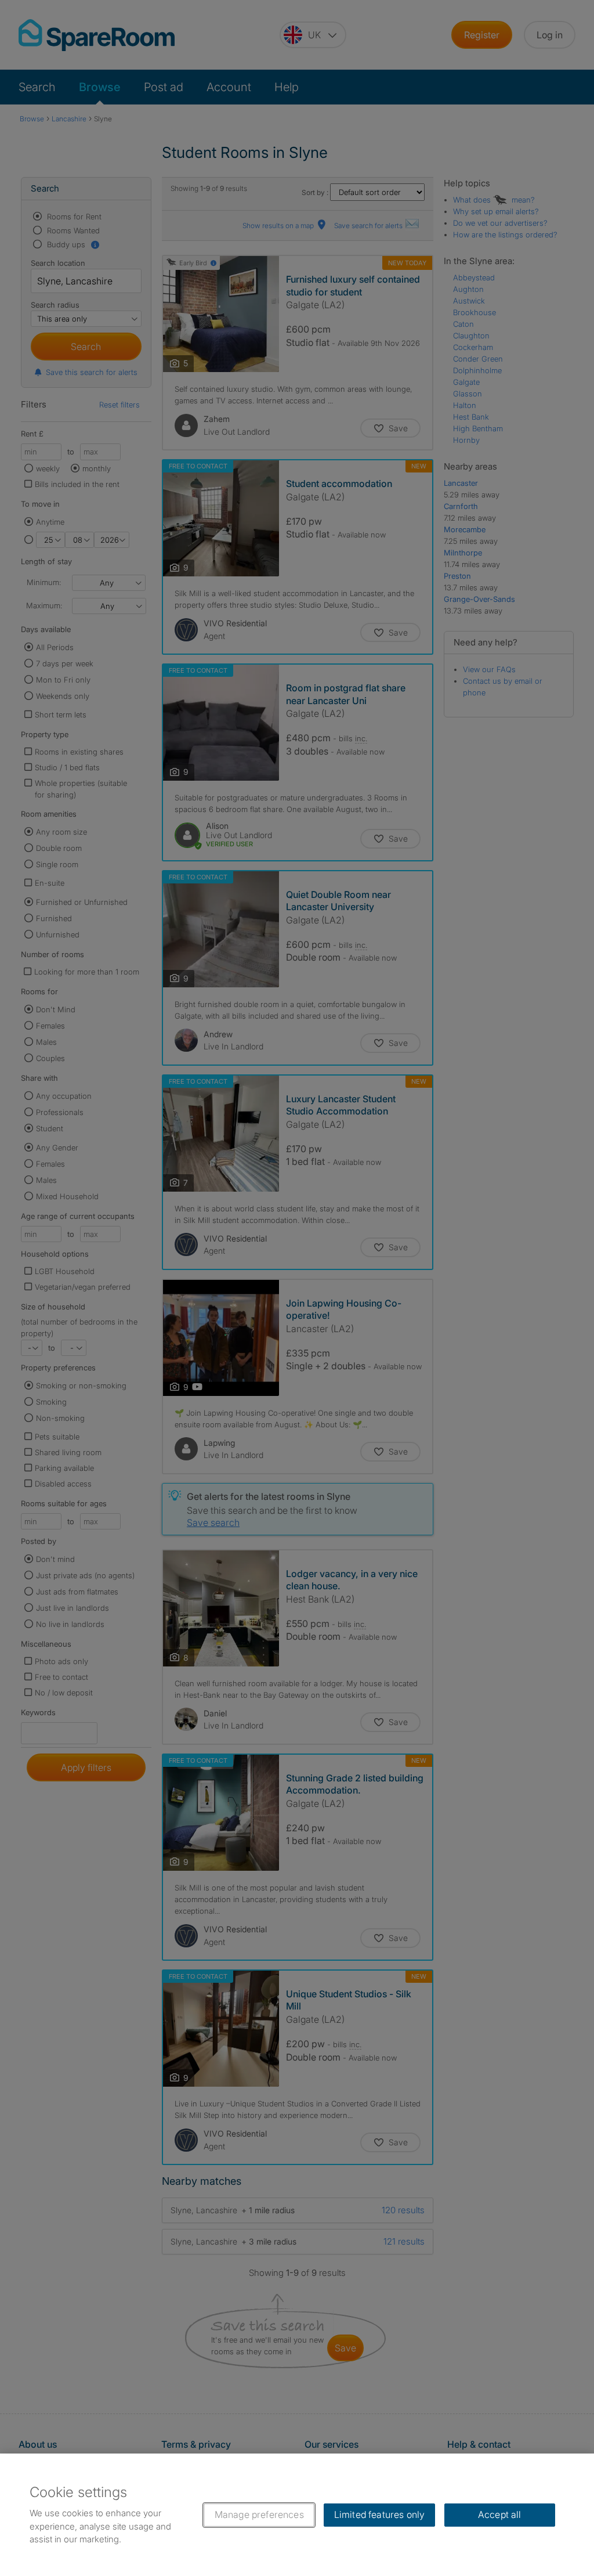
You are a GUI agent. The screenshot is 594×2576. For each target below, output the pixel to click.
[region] (297, 2515)
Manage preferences (259, 2514)
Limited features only (379, 2514)
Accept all (500, 2514)
